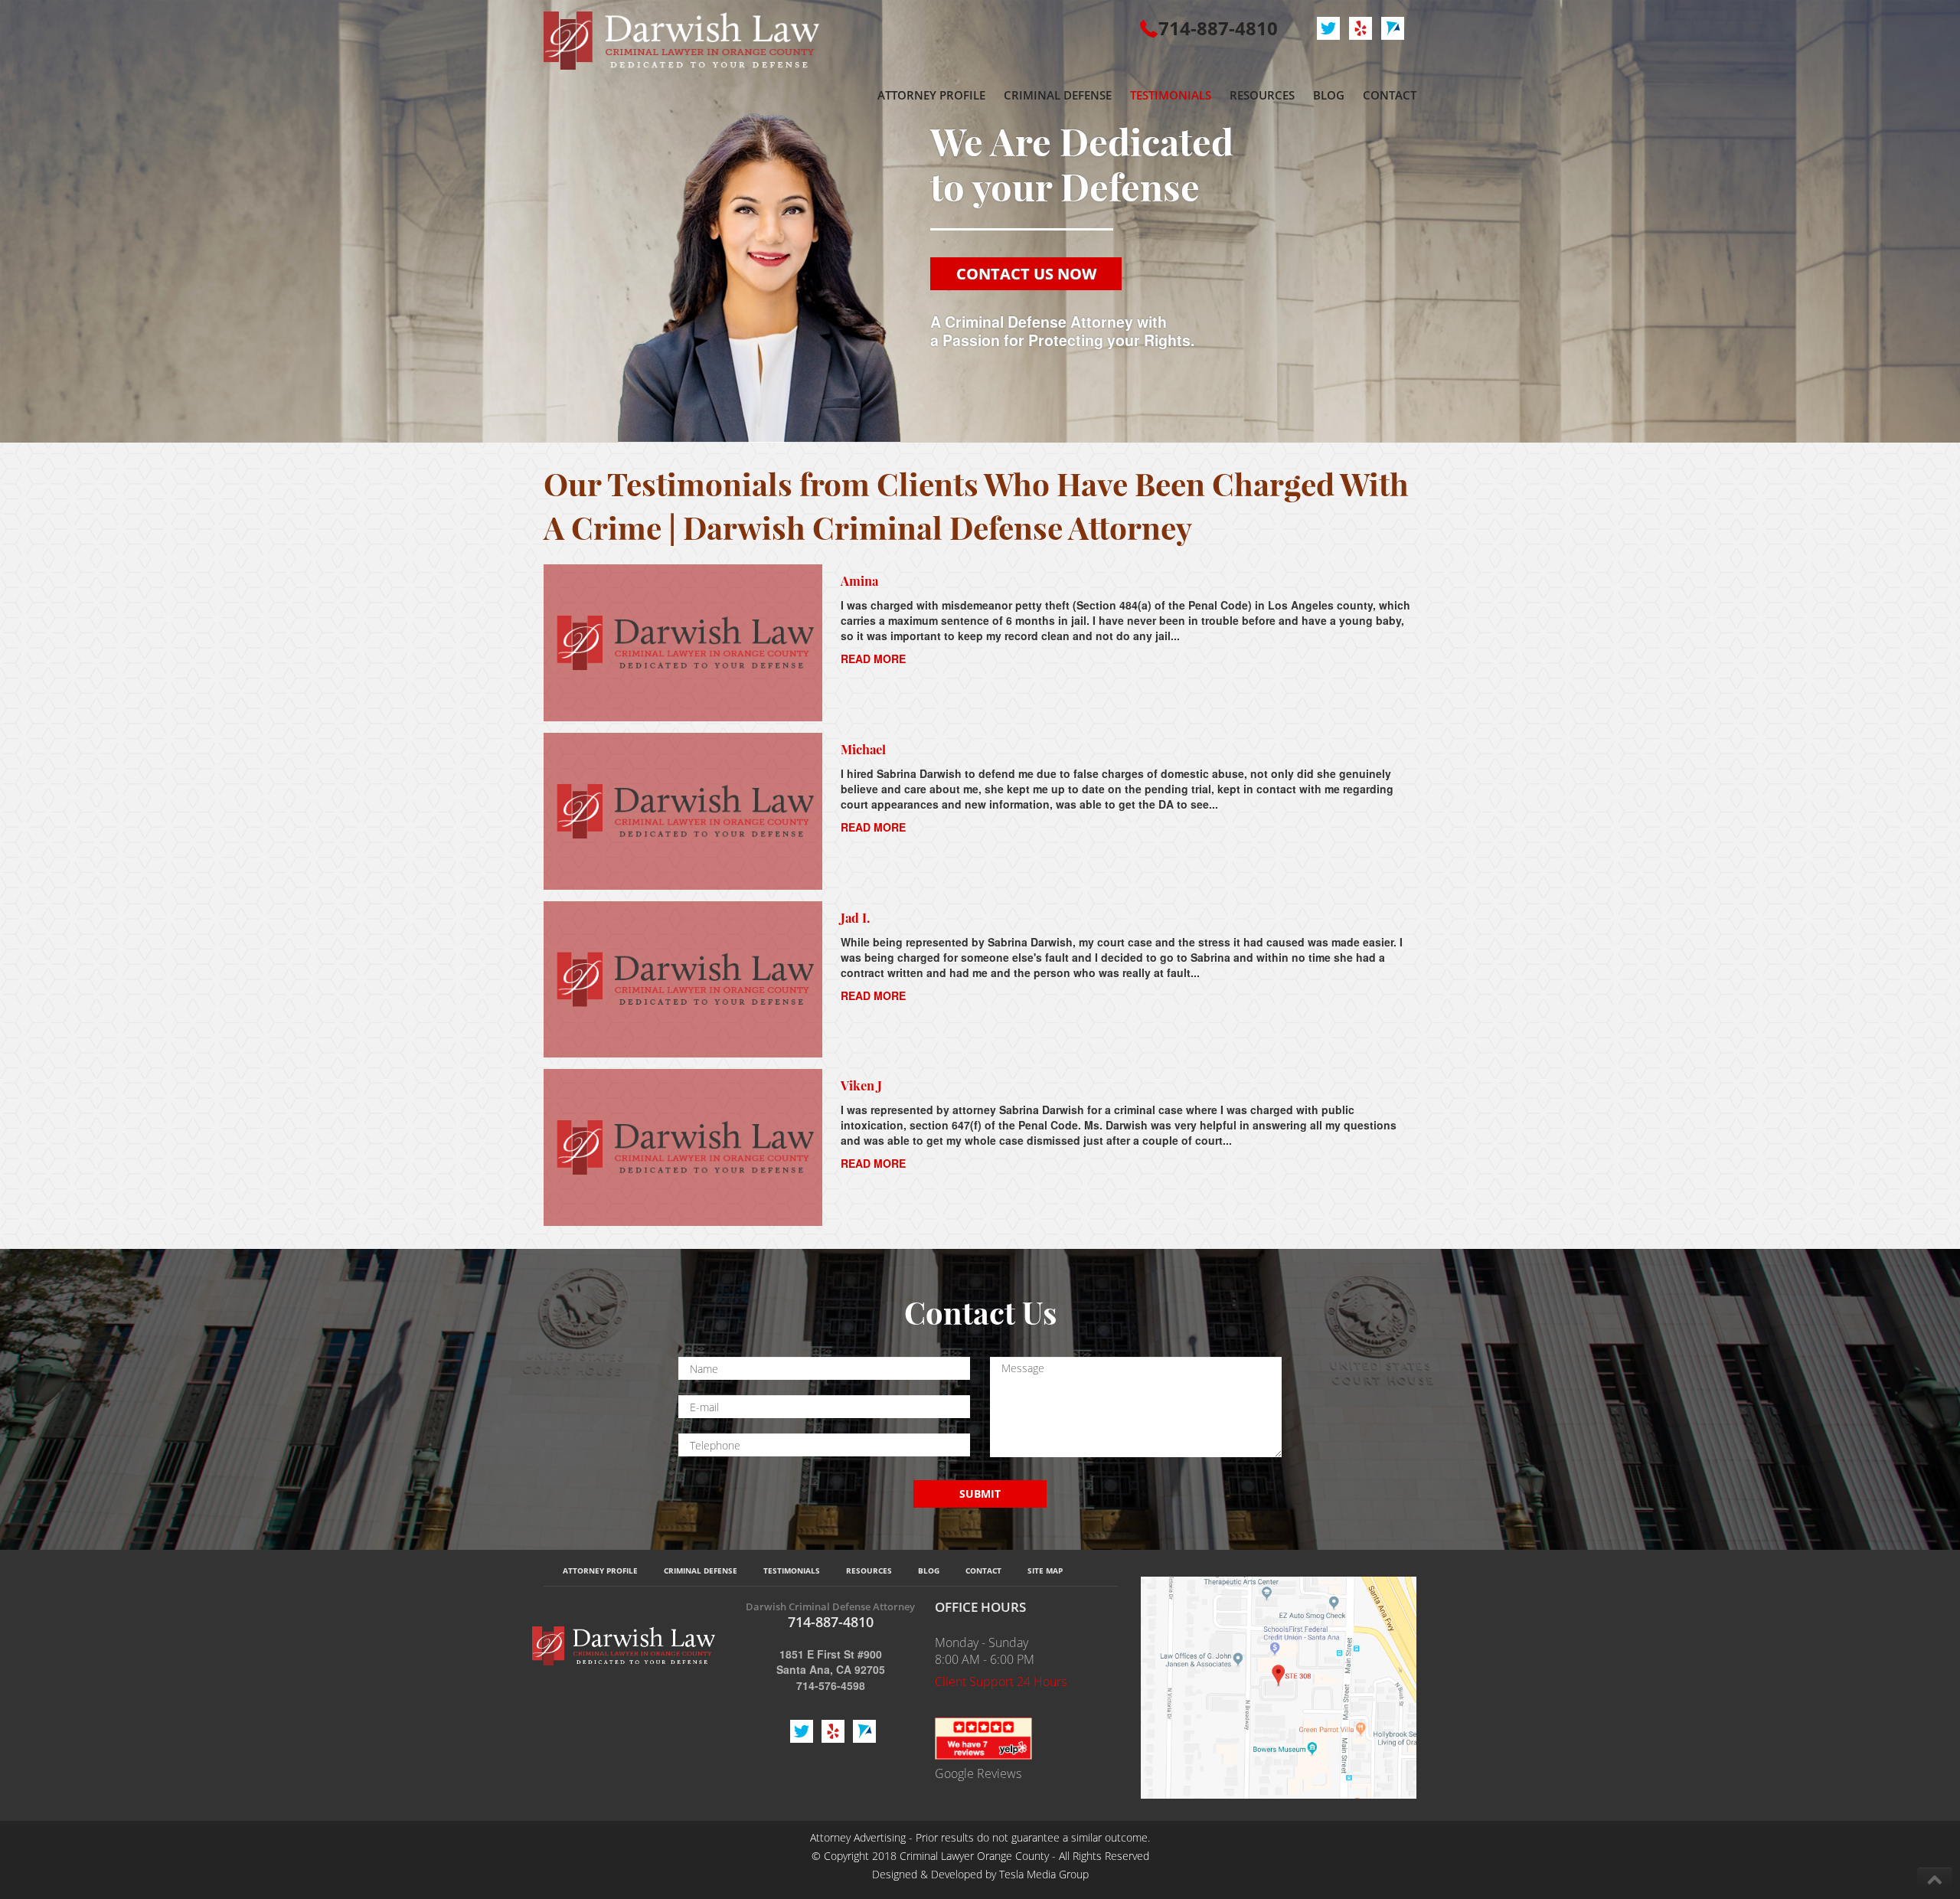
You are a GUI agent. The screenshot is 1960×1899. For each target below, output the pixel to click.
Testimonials (792, 1571)
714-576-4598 (831, 1685)
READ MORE (873, 659)
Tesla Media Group (1044, 1874)
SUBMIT (980, 1494)
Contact (983, 1571)
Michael (863, 749)
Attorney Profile (600, 1571)
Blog (929, 1571)
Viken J (861, 1085)
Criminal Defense (701, 1571)
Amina (859, 580)
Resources (869, 1571)
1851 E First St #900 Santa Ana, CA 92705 (831, 1662)
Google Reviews (978, 1773)
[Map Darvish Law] (1279, 1686)
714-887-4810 (1218, 28)
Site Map (1045, 1571)
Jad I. (855, 917)
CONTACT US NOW (1026, 274)
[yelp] (983, 1737)
